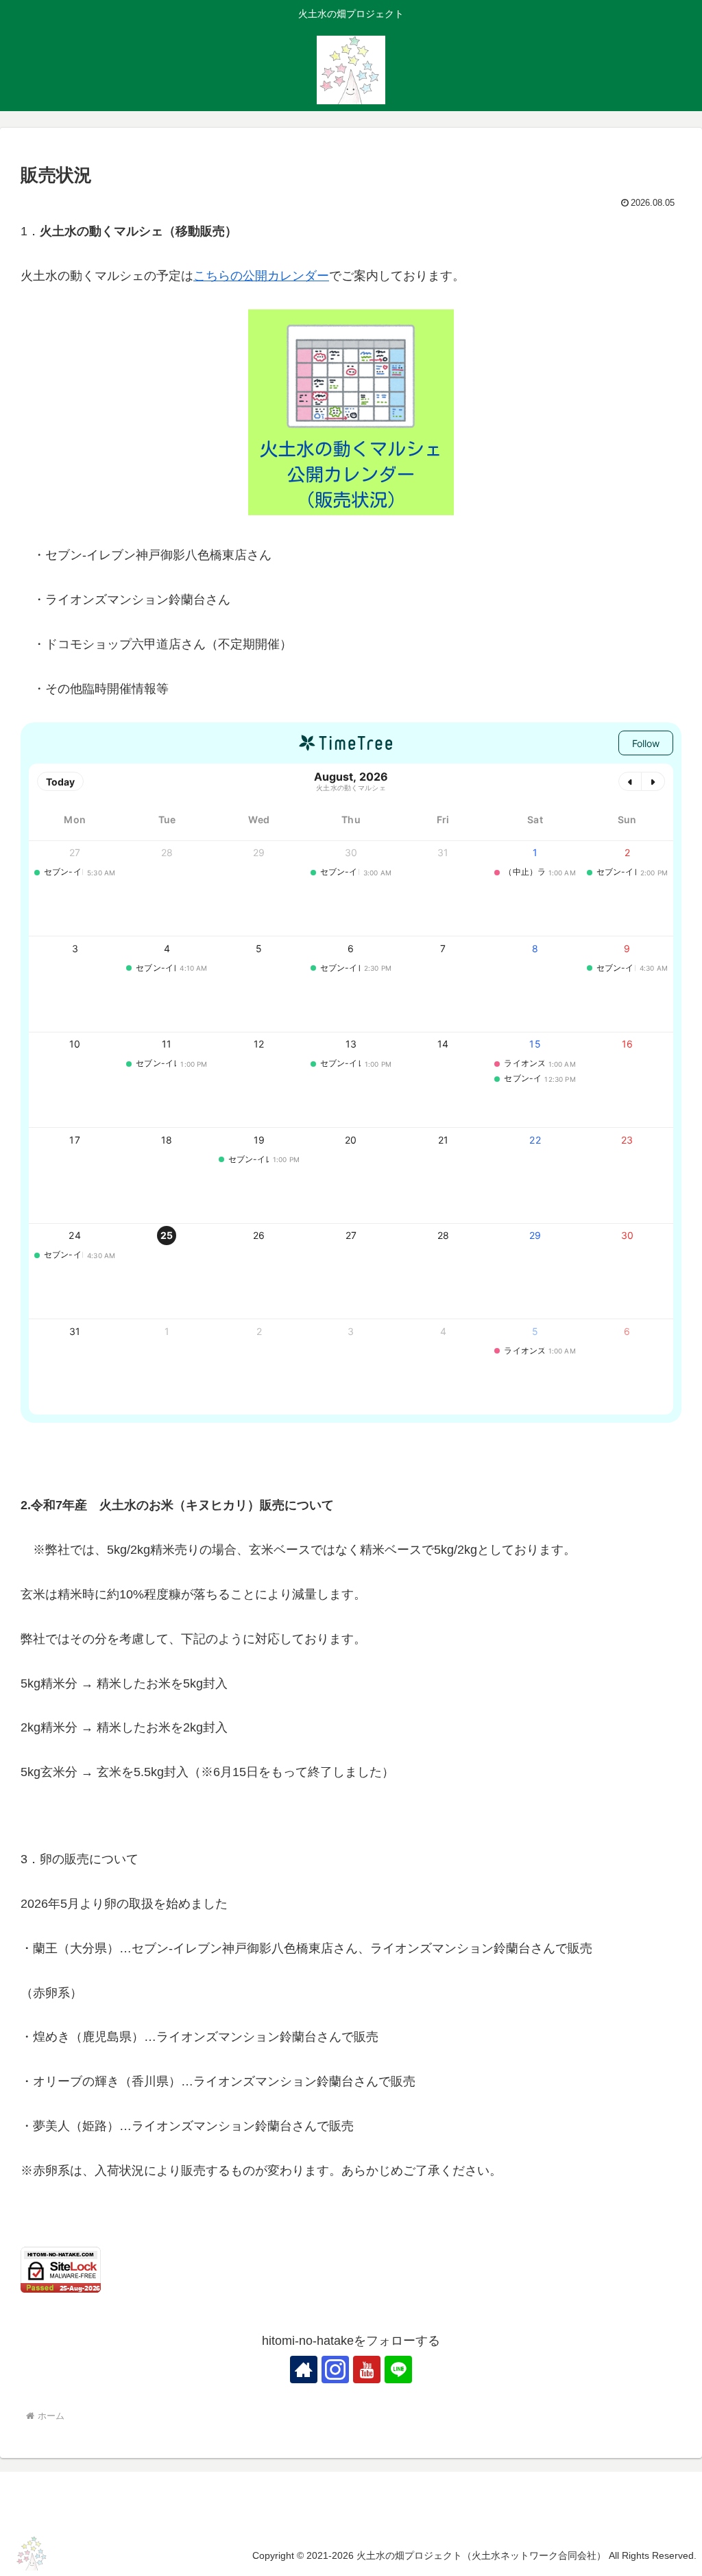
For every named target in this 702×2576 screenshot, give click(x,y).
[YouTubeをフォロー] (367, 2370)
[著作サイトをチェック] (304, 2370)
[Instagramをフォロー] (335, 2370)
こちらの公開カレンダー (261, 276)
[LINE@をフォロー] (398, 2370)
